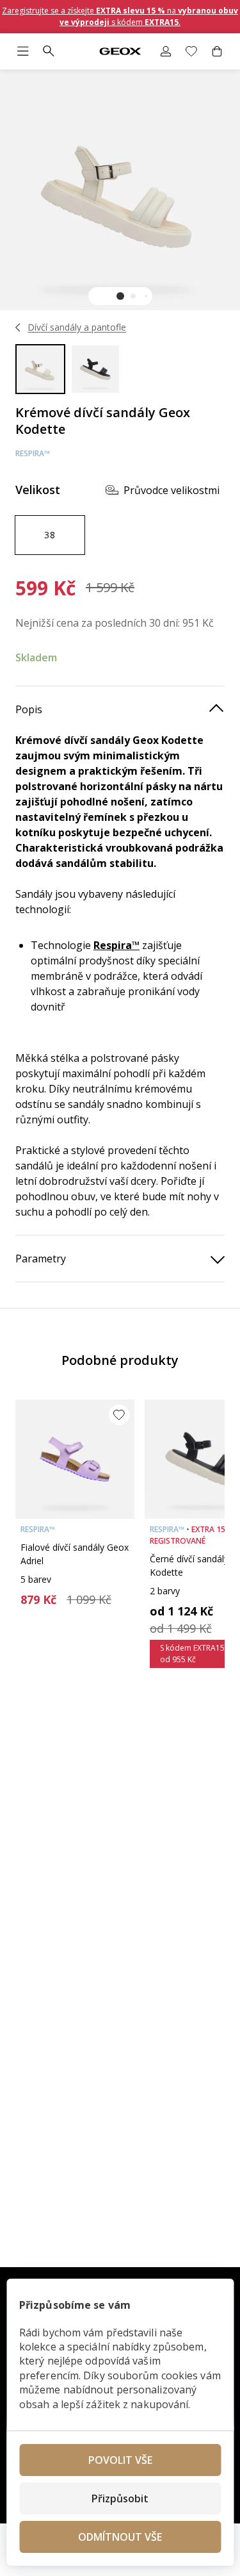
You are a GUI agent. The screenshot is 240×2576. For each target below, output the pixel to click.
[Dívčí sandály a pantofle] (18, 327)
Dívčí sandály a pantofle (77, 327)
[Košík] (217, 51)
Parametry (41, 1259)
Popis (29, 709)
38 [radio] (50, 535)
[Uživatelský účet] (166, 51)
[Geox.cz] (120, 52)
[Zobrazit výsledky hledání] (49, 51)
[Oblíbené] (191, 51)
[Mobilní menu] (23, 51)
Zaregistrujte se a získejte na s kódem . (120, 16)
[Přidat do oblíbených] (119, 1415)
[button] (120, 296)
